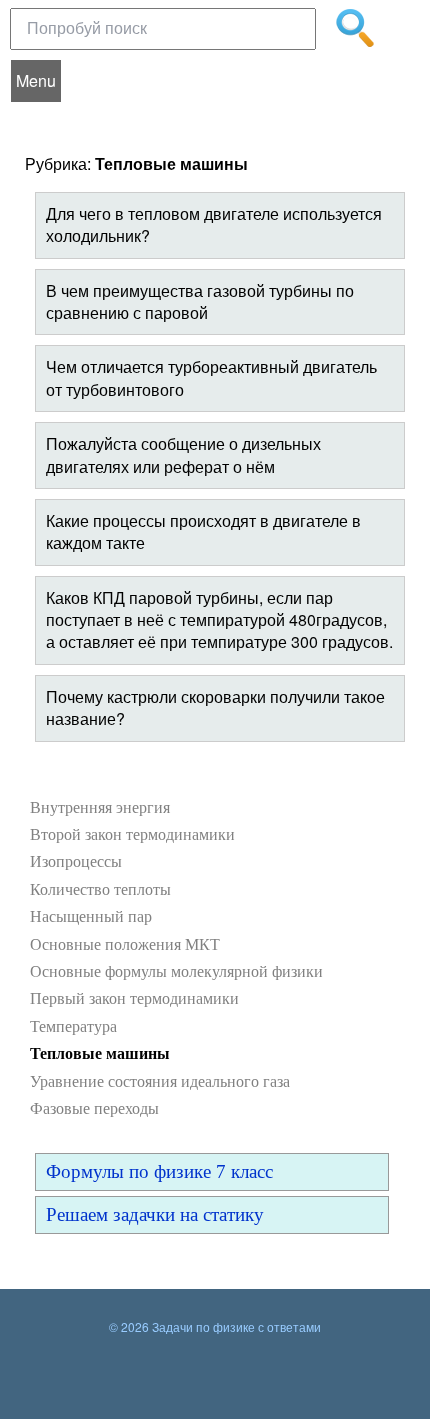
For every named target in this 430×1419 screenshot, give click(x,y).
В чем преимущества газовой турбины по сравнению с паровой (200, 301)
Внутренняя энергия (100, 807)
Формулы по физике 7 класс (159, 1171)
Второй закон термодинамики (132, 834)
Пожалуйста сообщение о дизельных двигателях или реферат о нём (183, 454)
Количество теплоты (100, 889)
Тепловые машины (100, 1053)
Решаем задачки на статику (155, 1214)
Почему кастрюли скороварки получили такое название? (215, 707)
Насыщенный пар (91, 916)
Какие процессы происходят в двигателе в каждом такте (203, 531)
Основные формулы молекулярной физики (176, 971)
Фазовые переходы (94, 1108)
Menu (36, 80)
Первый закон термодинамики (134, 998)
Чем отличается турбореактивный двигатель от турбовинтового (211, 377)
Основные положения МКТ (125, 944)
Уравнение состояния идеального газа (160, 1081)
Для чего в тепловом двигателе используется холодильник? (214, 224)
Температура (73, 1026)
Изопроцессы (76, 861)
